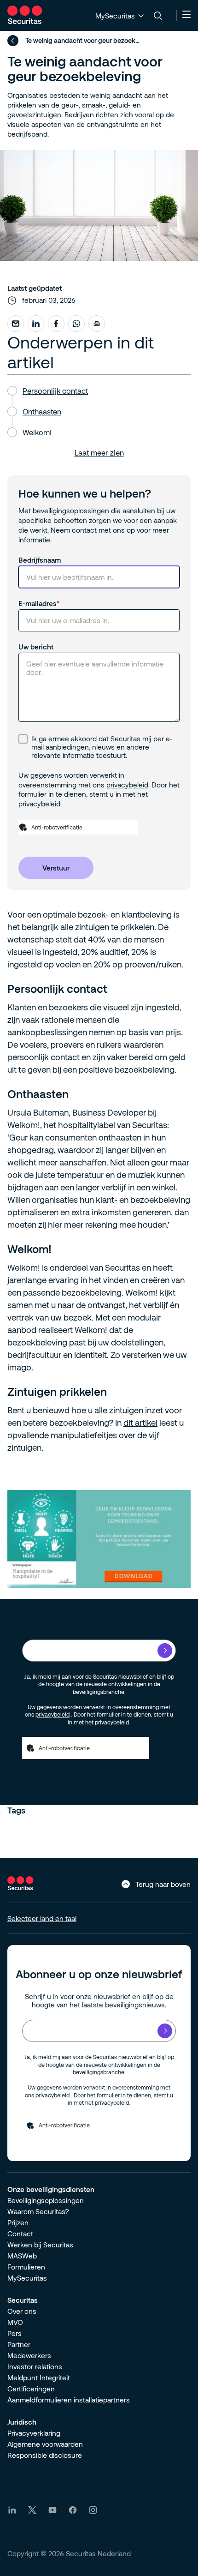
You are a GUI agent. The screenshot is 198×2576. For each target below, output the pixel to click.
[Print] (97, 324)
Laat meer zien (99, 453)
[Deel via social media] (16, 324)
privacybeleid (127, 785)
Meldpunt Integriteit (39, 2378)
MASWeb (22, 2256)
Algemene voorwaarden (45, 2444)
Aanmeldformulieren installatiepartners (69, 2400)
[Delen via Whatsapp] (76, 324)
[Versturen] (165, 1651)
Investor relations (35, 2366)
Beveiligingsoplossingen (46, 2200)
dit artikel (140, 1423)
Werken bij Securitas (40, 2245)
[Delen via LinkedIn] (36, 324)
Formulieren (26, 2267)
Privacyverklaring (34, 2433)
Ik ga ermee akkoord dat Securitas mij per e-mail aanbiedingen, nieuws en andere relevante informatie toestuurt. (102, 747)
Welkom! (37, 432)
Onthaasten (42, 411)
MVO (15, 2322)
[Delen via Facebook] (56, 324)
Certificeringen (31, 2389)
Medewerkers (29, 2355)
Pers (15, 2333)
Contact (20, 2234)
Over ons (22, 2311)
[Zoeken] (158, 16)
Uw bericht (36, 647)
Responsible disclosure (45, 2455)
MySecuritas (27, 2278)
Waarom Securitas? (38, 2211)
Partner (19, 2344)
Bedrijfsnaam (40, 560)
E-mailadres (38, 603)
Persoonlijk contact (55, 391)
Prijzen (18, 2222)
